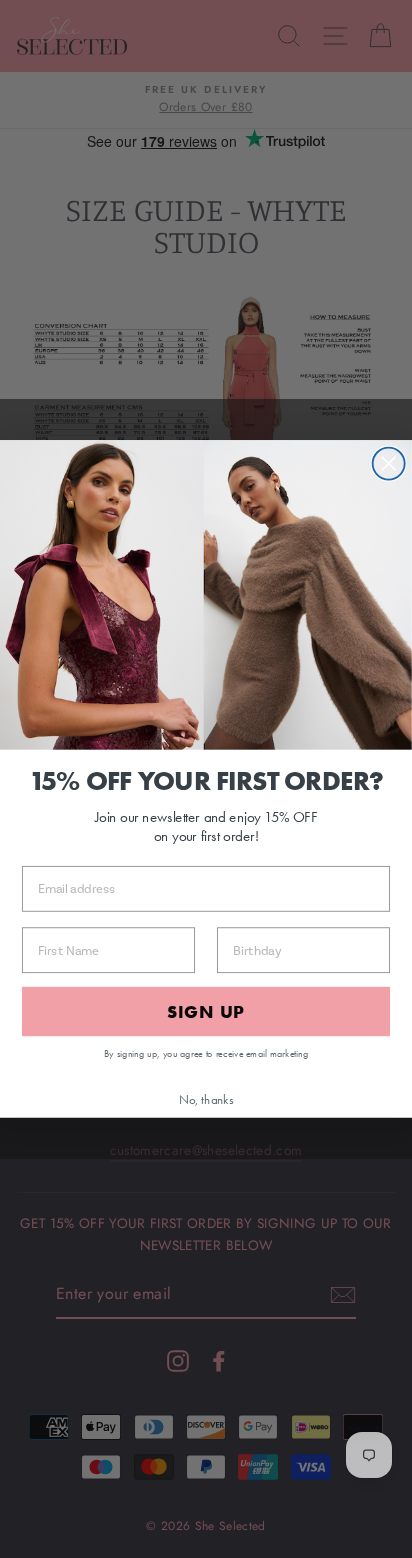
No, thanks (206, 1099)
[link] (206, 594)
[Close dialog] (389, 464)
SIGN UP (206, 1011)
